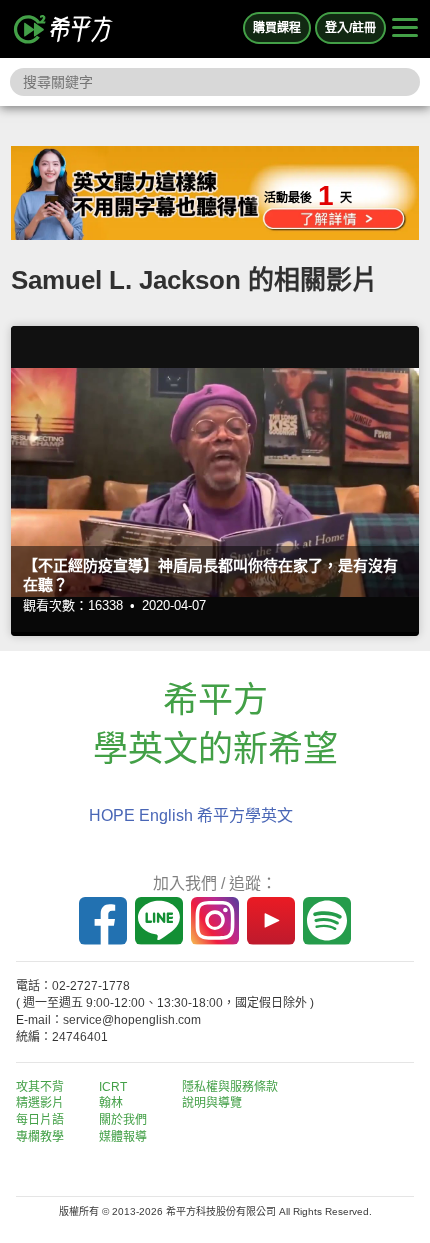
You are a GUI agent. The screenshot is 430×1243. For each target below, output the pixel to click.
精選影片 (40, 1103)
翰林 (111, 1103)
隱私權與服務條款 (230, 1087)
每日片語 (40, 1120)
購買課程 (277, 28)
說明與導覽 (212, 1103)
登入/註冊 (350, 28)
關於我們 (123, 1120)
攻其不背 (40, 1087)
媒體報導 (123, 1137)
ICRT (113, 1087)
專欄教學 (40, 1137)
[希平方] (64, 29)
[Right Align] (405, 29)
